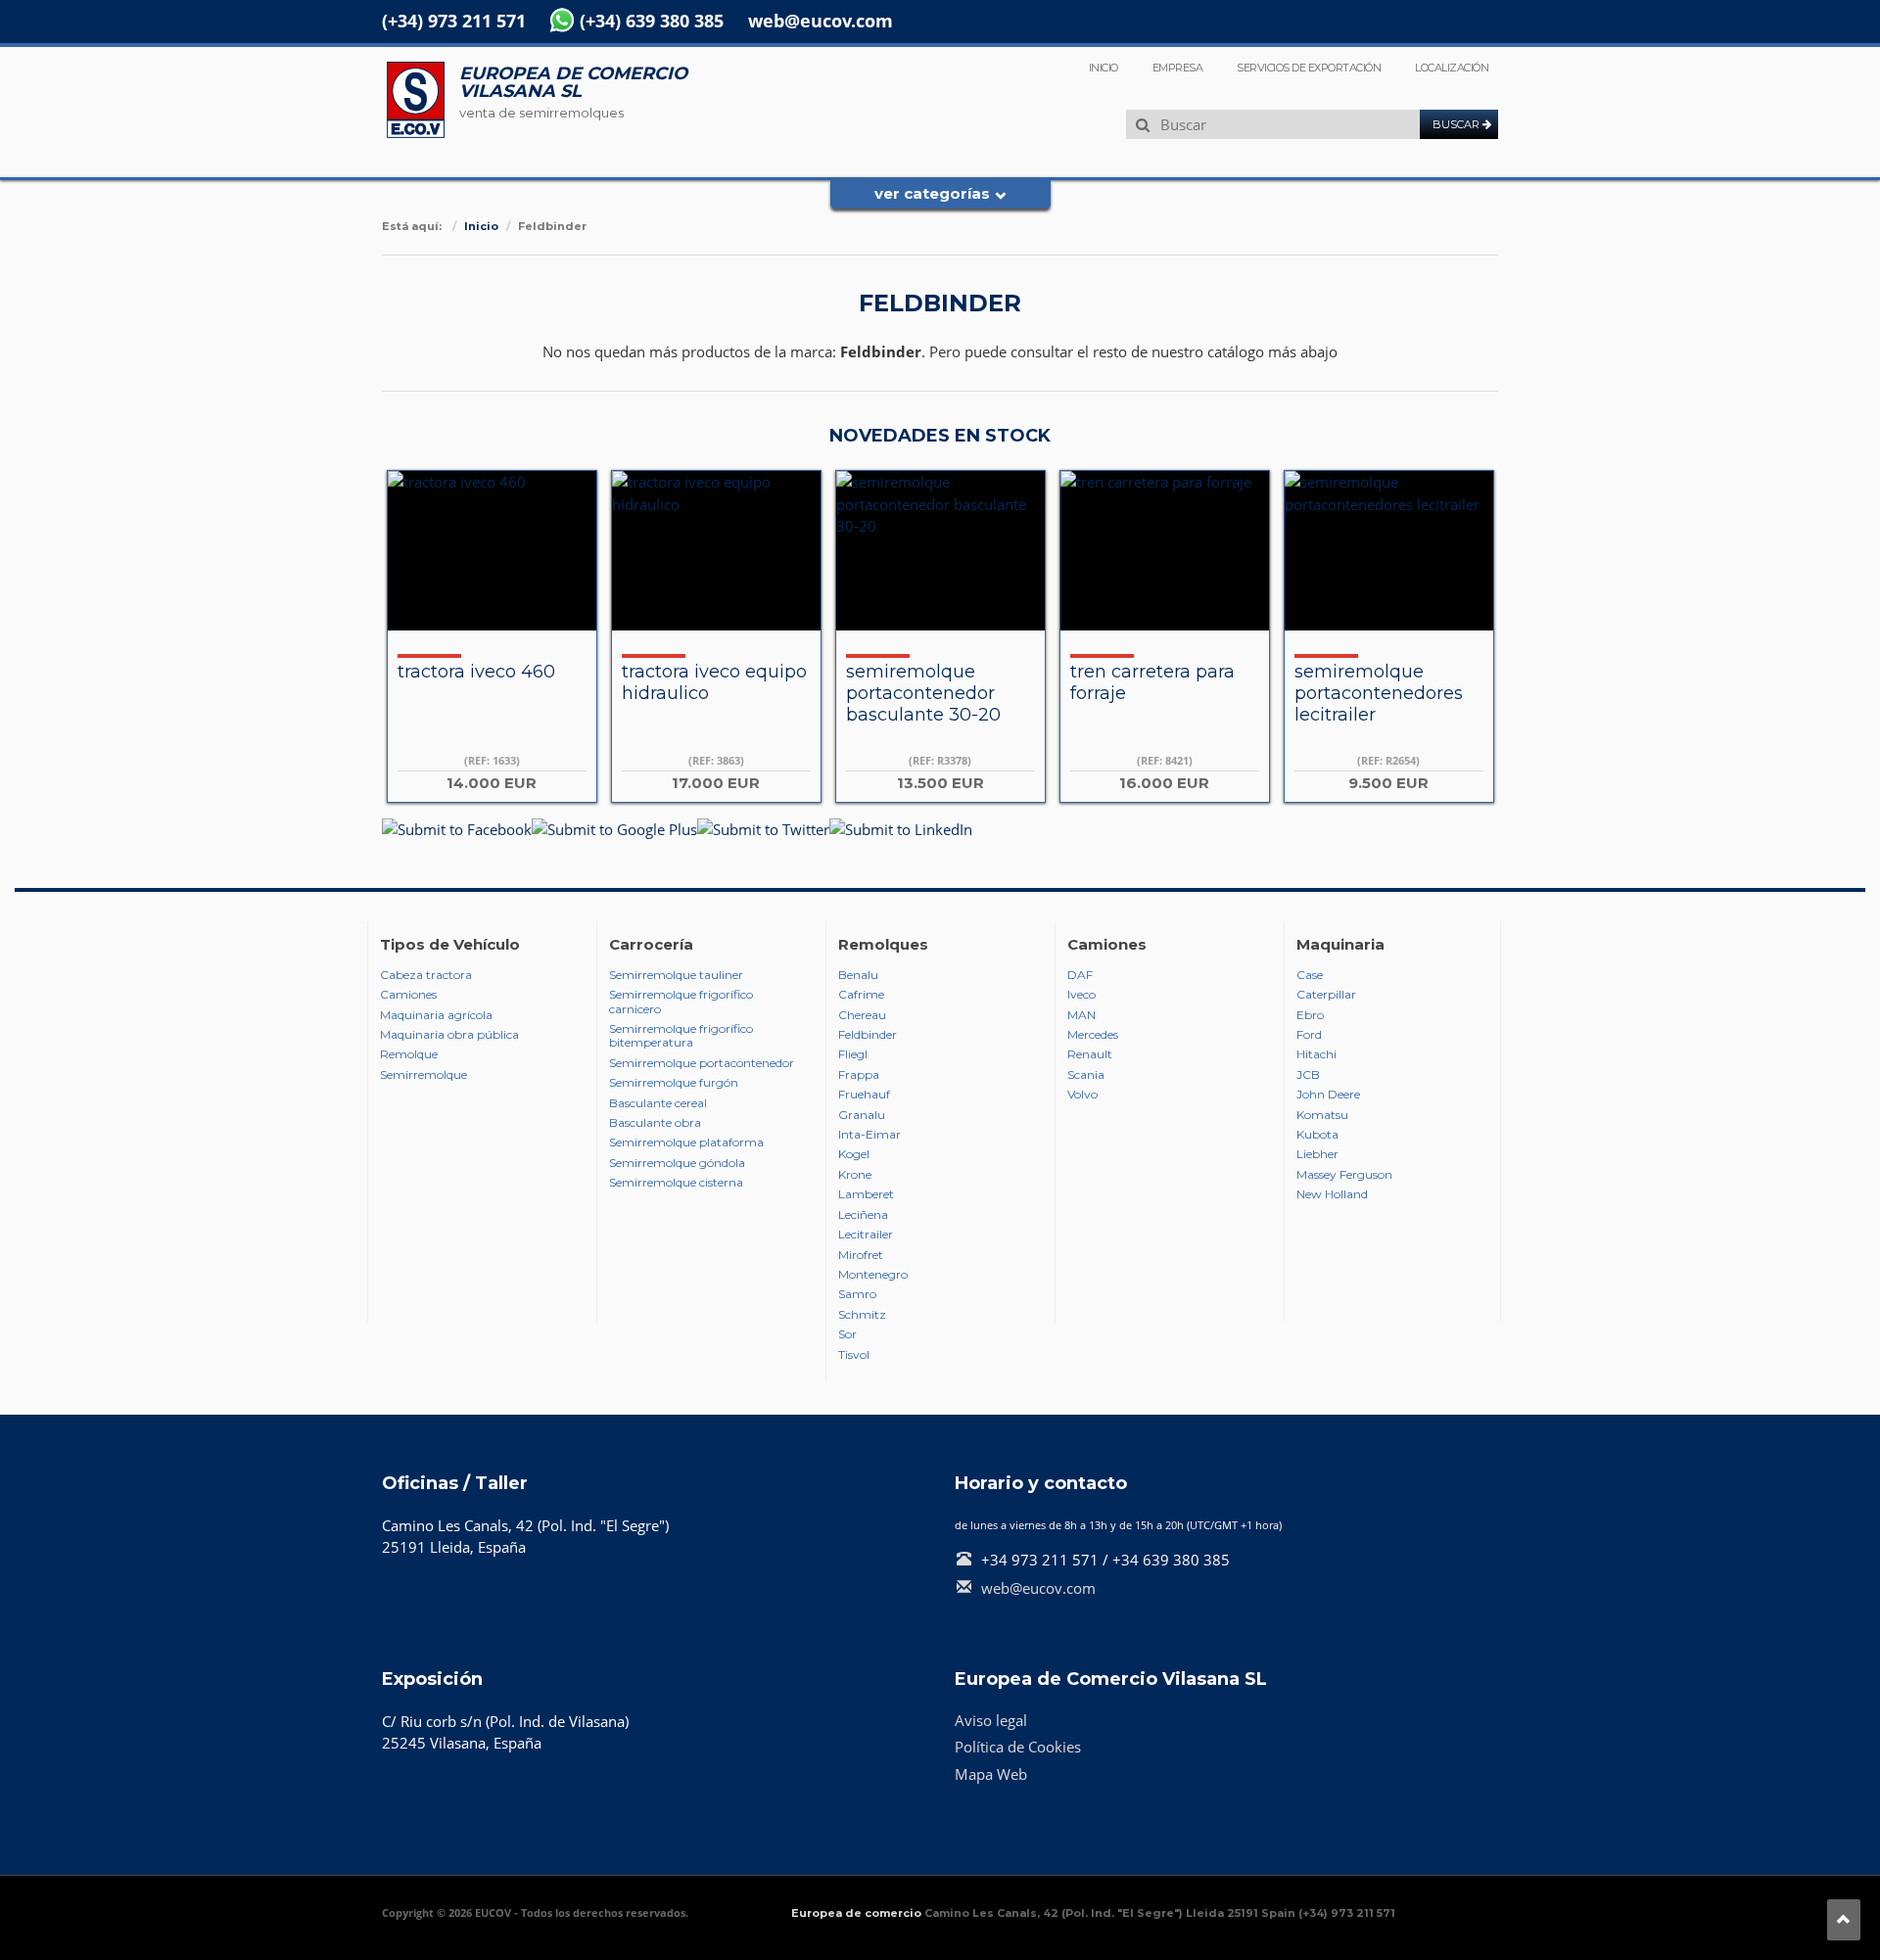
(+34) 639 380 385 (652, 21)
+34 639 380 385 (1171, 1560)
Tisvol (854, 1355)
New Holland (1332, 1194)
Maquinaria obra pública (449, 1035)
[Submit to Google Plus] (614, 828)
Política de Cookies (1018, 1747)
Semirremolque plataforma (686, 1143)
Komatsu (1322, 1115)
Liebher (1317, 1154)
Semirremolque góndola (677, 1163)
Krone (855, 1175)
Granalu (862, 1115)
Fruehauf (864, 1095)
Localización (1452, 68)
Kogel (854, 1154)
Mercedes (1093, 1035)
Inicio (1104, 68)
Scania (1086, 1075)
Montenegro (873, 1275)
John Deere (1328, 1095)
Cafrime (861, 995)
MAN (1081, 1015)
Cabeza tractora (426, 975)
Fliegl (853, 1054)
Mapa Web (991, 1774)
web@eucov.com (821, 21)
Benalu (858, 975)
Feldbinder (868, 1035)
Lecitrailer (866, 1235)
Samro (857, 1294)
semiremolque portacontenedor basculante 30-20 (923, 693)
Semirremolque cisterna (676, 1183)
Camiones (408, 995)
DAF (1080, 975)
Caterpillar (1326, 995)
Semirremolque (423, 1075)
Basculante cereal (658, 1103)
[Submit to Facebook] (457, 828)
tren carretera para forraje (1152, 682)
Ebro (1310, 1015)
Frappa (859, 1075)
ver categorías (932, 193)
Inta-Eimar (869, 1135)
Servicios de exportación (1309, 68)
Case (1310, 975)
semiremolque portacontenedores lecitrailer (1379, 693)
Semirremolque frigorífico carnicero (681, 1002)
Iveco (1081, 995)
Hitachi (1316, 1054)
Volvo (1082, 1095)
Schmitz (862, 1315)
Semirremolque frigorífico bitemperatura (681, 1036)
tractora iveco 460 (476, 672)
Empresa (1178, 68)
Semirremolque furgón (674, 1083)
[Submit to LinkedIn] (901, 828)
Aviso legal (991, 1720)
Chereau (862, 1015)
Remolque (409, 1054)
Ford (1309, 1035)
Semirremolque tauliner (676, 975)
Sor (847, 1334)
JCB (1308, 1075)
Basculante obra (655, 1123)
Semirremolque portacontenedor (702, 1063)
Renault (1090, 1054)
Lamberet (866, 1194)
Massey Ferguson (1344, 1175)
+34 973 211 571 (1040, 1560)
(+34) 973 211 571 (454, 21)
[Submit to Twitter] (763, 828)
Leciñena (863, 1215)
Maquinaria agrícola (436, 1015)
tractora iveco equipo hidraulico (714, 682)
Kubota (1317, 1135)
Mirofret (861, 1255)
